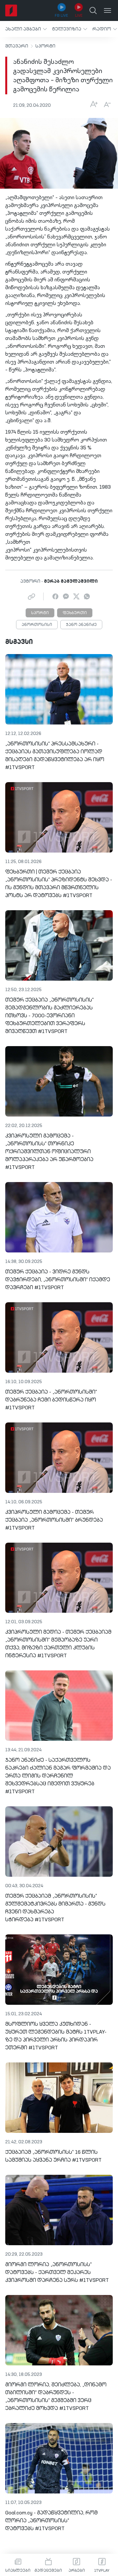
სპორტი (45, 46)
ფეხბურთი (75, 613)
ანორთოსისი (37, 625)
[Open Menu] (108, 10)
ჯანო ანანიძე (81, 625)
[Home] (11, 10)
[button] (26, 29)
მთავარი (17, 46)
